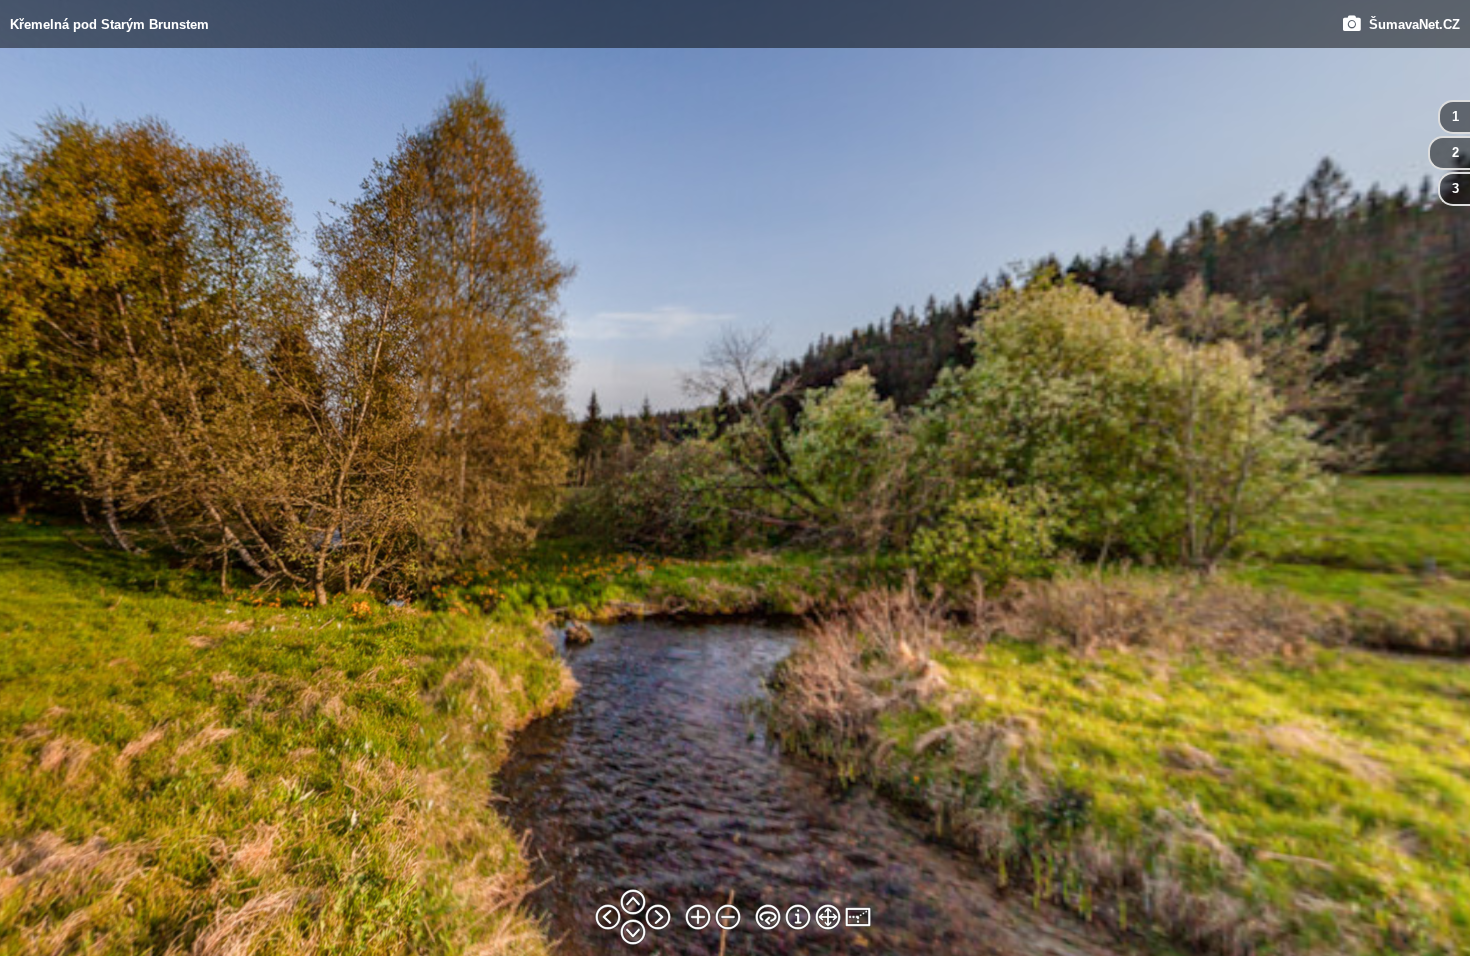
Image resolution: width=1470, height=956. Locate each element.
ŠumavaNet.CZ (1410, 23)
